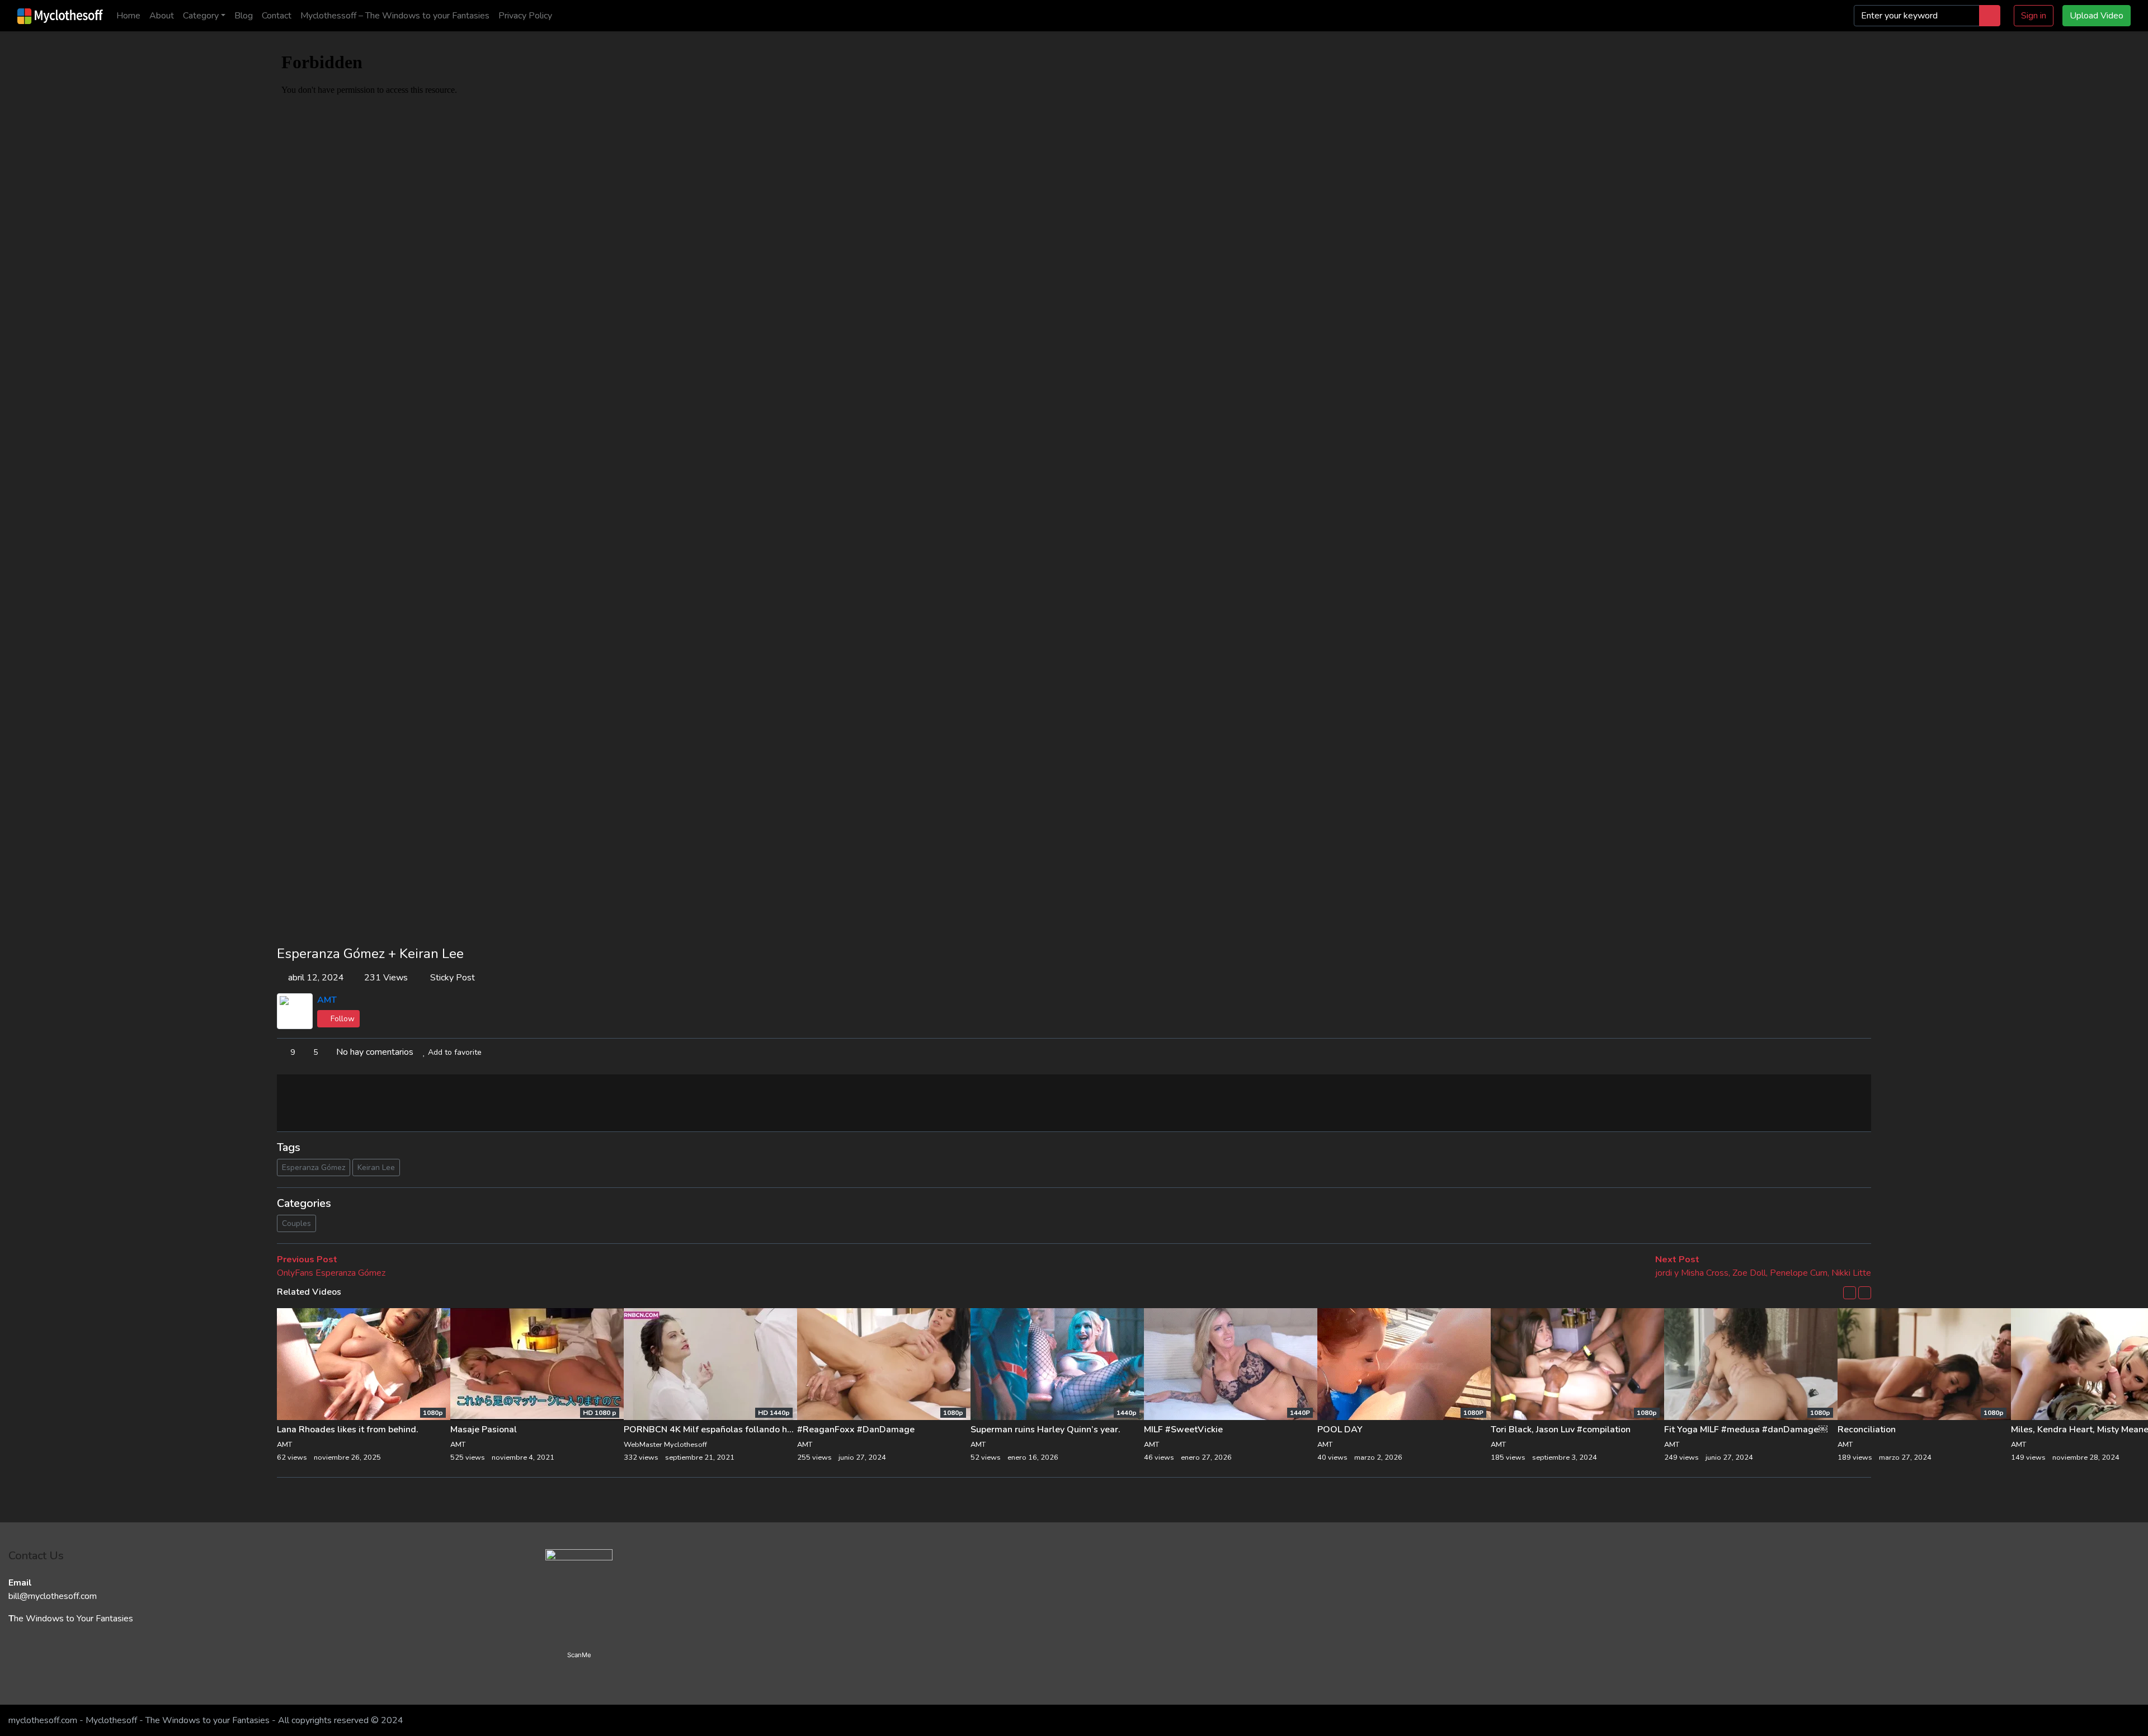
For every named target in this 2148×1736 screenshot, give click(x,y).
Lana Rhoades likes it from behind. (348, 1430)
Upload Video (2097, 16)
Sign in (2034, 16)
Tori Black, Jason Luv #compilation (1561, 1430)
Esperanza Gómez (314, 1167)
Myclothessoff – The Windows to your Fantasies (395, 16)
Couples (296, 1223)
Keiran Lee (376, 1167)
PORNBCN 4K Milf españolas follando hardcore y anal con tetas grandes (773, 1430)
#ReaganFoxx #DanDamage (856, 1430)
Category (201, 16)
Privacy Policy (525, 16)
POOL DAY (1340, 1430)
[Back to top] (32, 1670)
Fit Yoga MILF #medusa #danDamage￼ (1746, 1430)
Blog (244, 16)
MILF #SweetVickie (1183, 1430)
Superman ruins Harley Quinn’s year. (1045, 1430)
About (162, 16)
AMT (327, 1000)
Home (128, 16)
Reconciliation (1867, 1430)
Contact (277, 16)
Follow (341, 1019)
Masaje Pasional (484, 1430)
